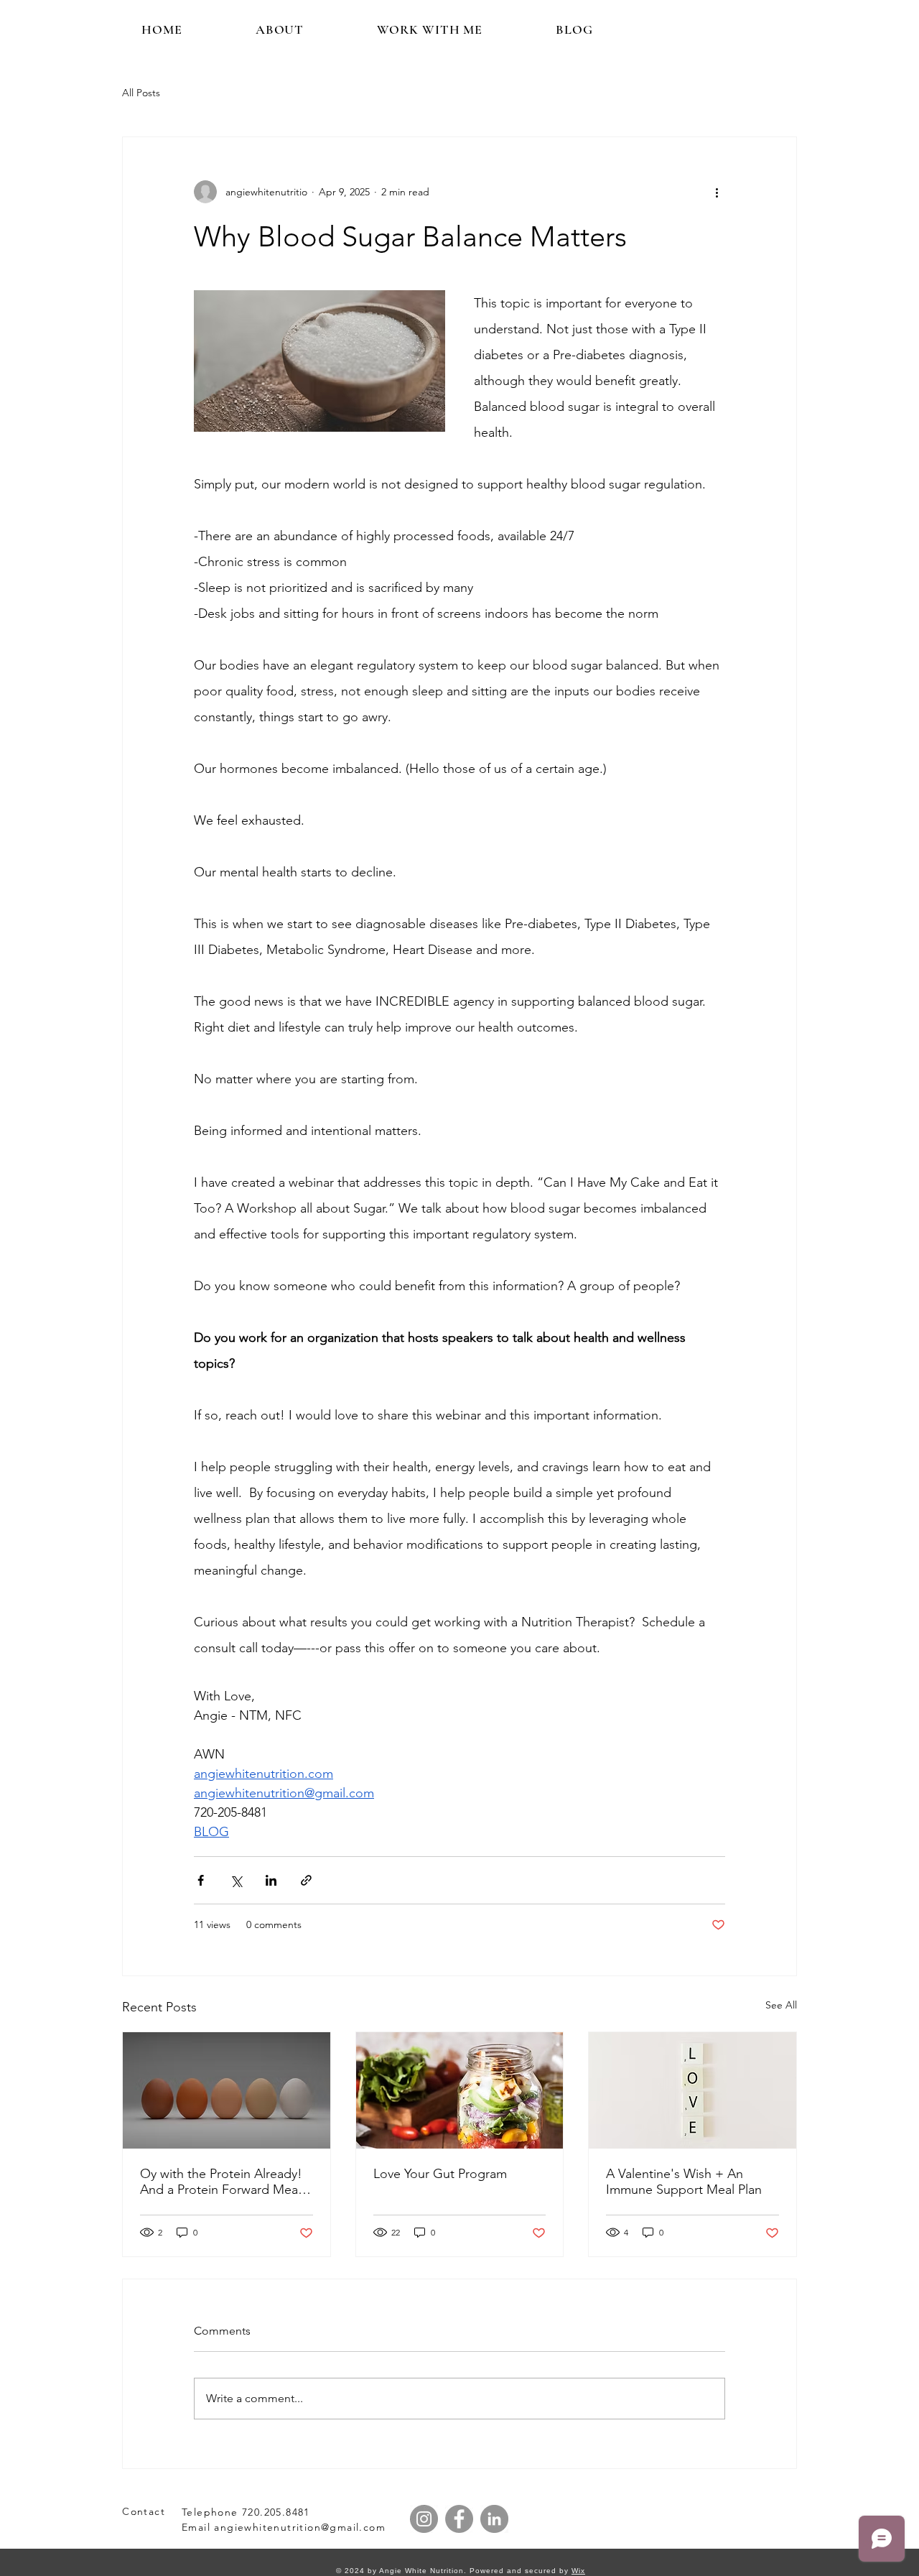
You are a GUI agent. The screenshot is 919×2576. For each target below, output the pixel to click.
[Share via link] (306, 1880)
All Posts (141, 93)
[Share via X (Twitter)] (236, 1880)
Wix (578, 2571)
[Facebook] (459, 2519)
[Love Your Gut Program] (460, 2090)
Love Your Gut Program (440, 2174)
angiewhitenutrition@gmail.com (300, 2527)
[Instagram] (424, 2519)
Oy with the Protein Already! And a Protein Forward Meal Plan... (221, 2182)
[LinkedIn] (494, 2519)
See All (781, 2005)
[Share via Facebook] (201, 1880)
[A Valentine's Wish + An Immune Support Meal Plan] (692, 2090)
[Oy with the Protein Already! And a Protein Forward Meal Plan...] (227, 2090)
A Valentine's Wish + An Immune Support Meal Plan (684, 2182)
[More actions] (717, 192)
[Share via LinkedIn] (271, 1880)
